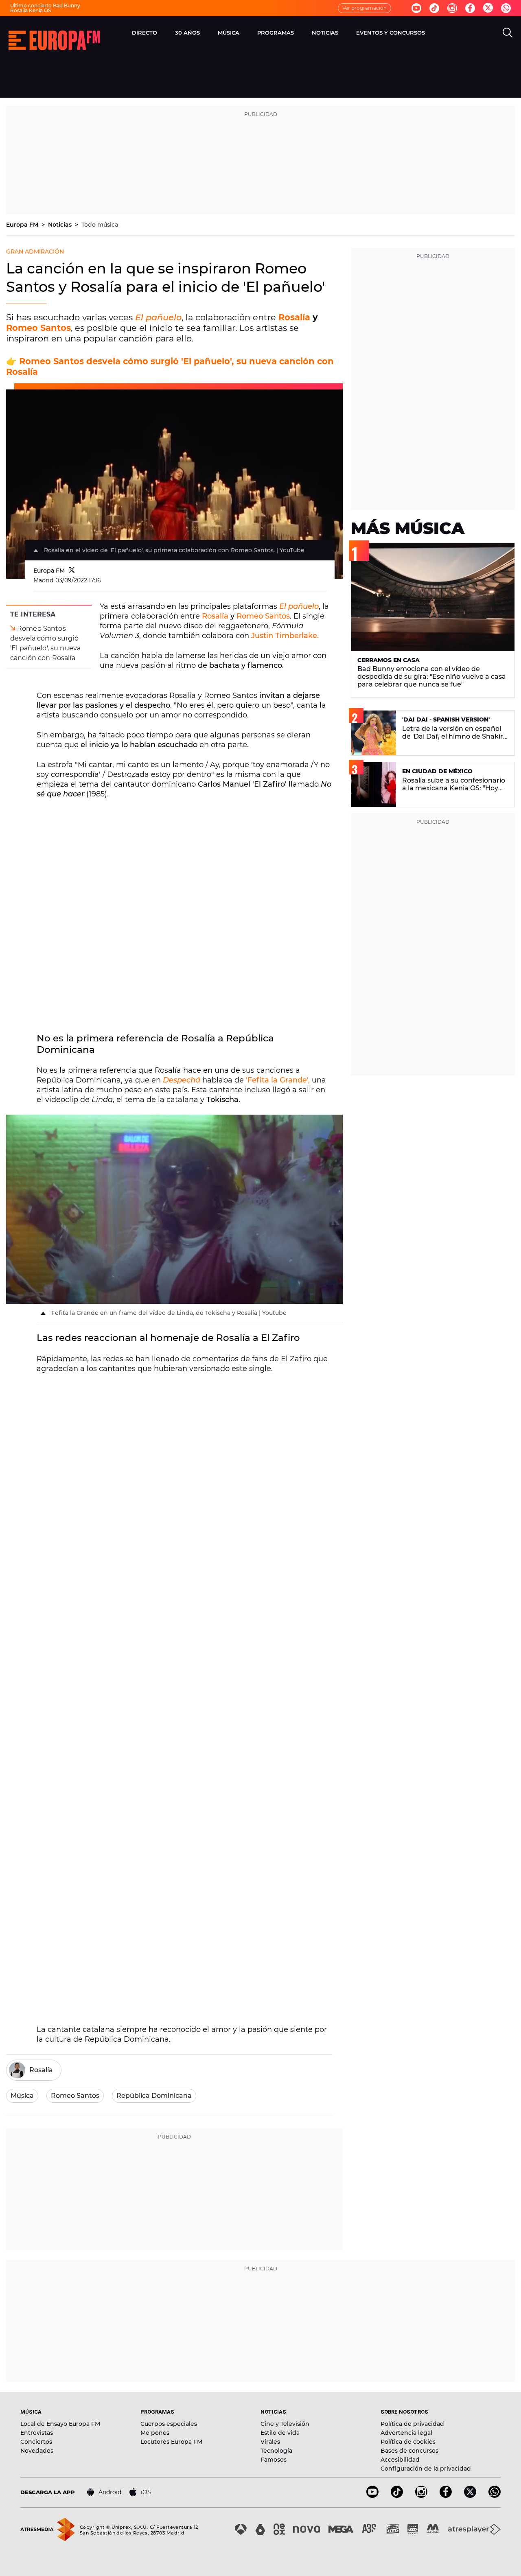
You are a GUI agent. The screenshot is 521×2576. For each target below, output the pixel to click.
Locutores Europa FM (171, 2442)
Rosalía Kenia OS (31, 10)
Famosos (274, 2460)
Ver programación (364, 8)
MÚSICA (229, 33)
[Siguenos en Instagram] (452, 8)
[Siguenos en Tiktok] (434, 8)
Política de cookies (408, 2442)
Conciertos (36, 2442)
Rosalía (296, 317)
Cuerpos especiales (169, 2424)
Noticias (61, 225)
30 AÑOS (187, 33)
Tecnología (276, 2451)
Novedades (37, 2451)
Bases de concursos (409, 2451)
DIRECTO (144, 33)
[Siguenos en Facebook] (470, 8)
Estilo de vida (280, 2433)
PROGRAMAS (276, 33)
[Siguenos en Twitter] (488, 8)
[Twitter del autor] (72, 571)
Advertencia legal (406, 2433)
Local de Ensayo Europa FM (60, 2424)
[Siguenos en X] (470, 2496)
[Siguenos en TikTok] (397, 2496)
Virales (270, 2442)
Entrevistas (37, 2433)
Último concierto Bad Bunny (45, 5)
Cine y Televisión (285, 2424)
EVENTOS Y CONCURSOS (391, 33)
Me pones (155, 2433)
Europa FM (23, 225)
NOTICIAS (325, 33)
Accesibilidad (400, 2460)
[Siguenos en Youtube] (416, 8)
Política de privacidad (412, 2424)
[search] (508, 33)
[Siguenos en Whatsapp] (506, 8)
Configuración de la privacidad (426, 2469)
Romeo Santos (38, 328)
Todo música (100, 225)
